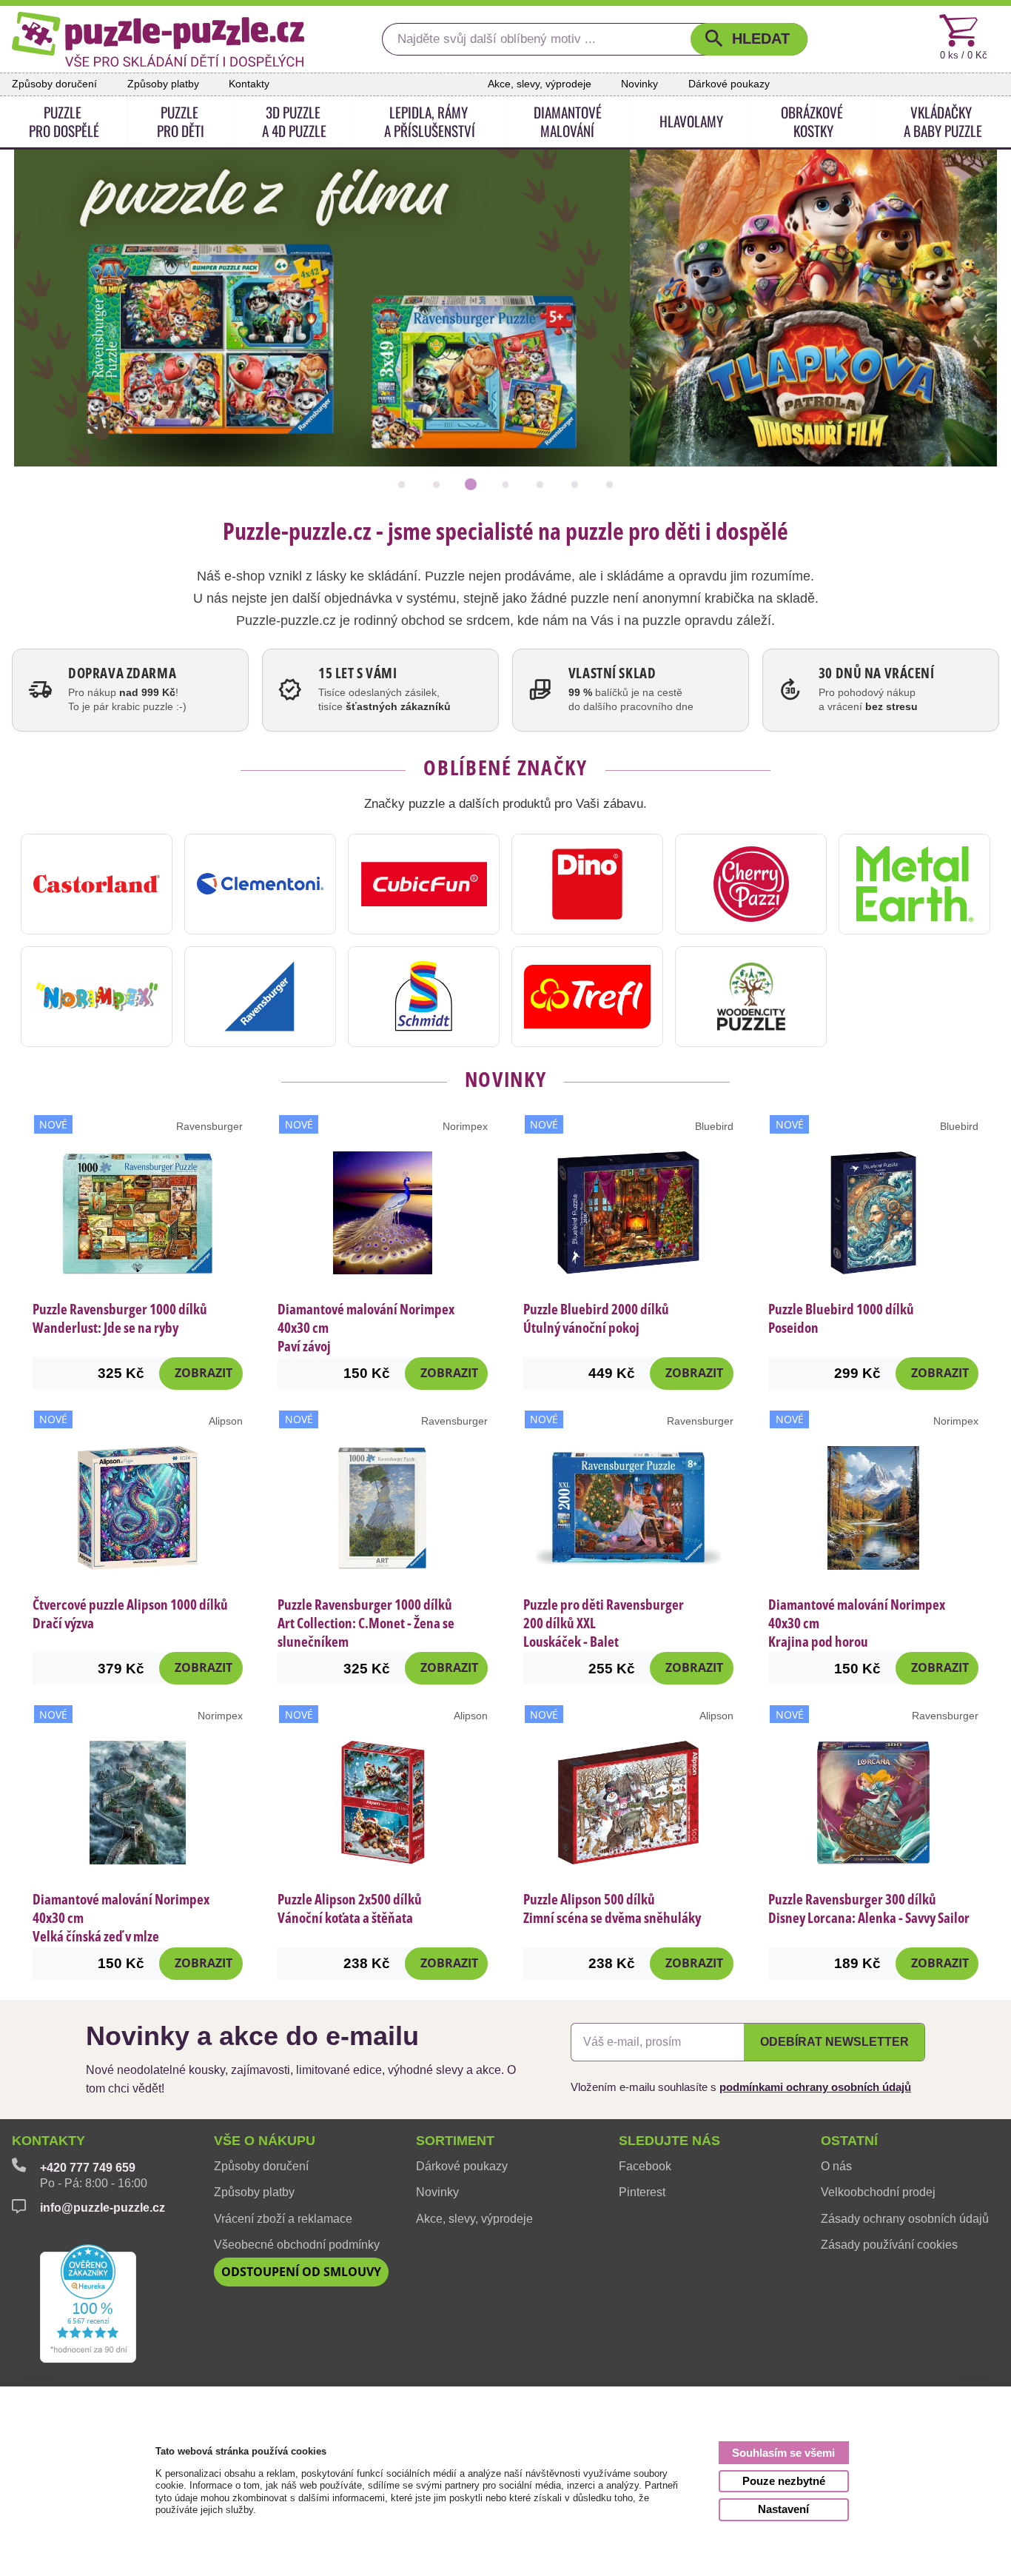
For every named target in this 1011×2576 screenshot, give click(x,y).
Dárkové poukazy (729, 84)
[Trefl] (587, 997)
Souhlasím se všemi (783, 2453)
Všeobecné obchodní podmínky (297, 2245)
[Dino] (587, 884)
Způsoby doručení (54, 84)
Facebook (645, 2166)
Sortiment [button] (455, 2141)
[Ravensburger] (260, 997)
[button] (749, 40)
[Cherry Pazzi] (751, 884)
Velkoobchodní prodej (878, 2192)
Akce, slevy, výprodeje (540, 84)
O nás (836, 2166)
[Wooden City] (751, 997)
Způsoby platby (163, 84)
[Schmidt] (424, 997)
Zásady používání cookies (889, 2245)
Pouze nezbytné (784, 2481)
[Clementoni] (260, 884)
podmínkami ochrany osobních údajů (815, 2087)
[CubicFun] (424, 884)
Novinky (639, 84)
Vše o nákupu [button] (265, 2141)
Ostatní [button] (849, 2141)
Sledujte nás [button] (669, 2141)
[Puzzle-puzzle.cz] (158, 39)
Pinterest (642, 2192)
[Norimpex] (97, 997)
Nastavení (783, 2509)
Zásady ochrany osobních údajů (905, 2219)
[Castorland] (97, 884)
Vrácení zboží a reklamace (283, 2219)
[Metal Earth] (914, 884)
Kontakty (249, 84)
